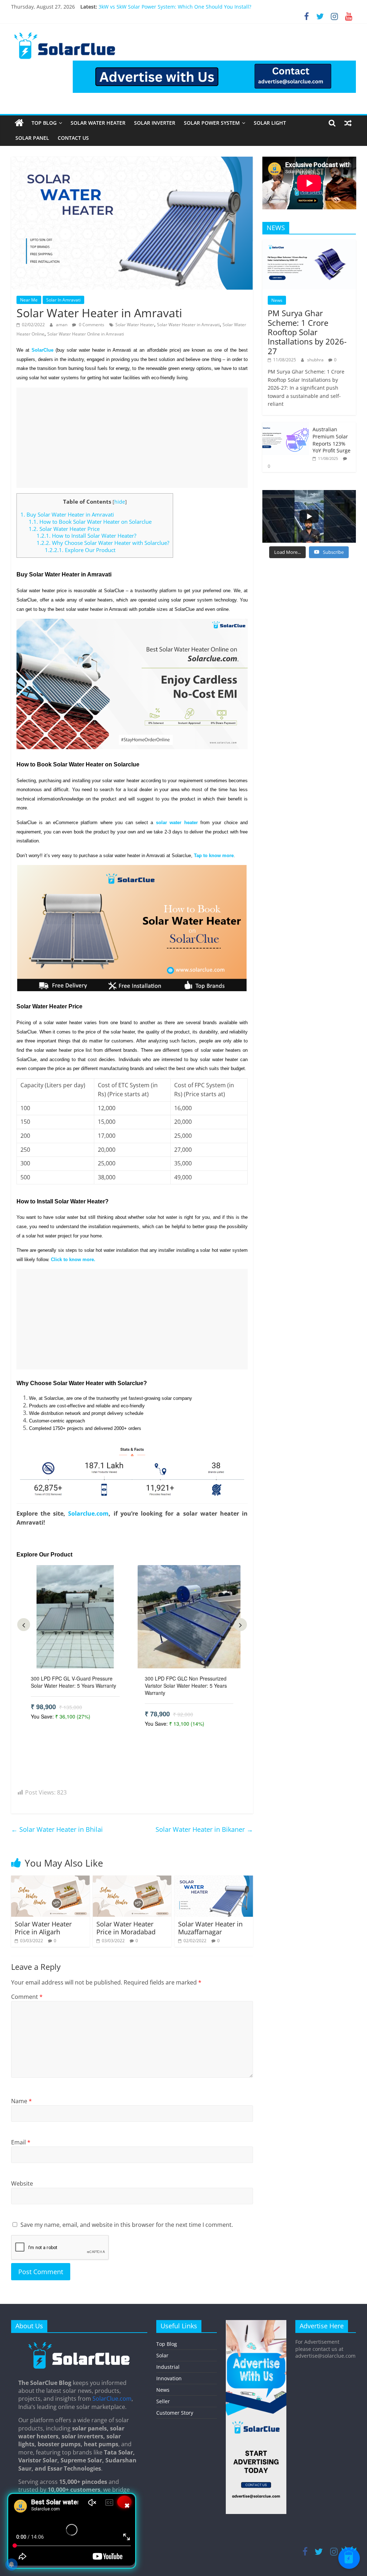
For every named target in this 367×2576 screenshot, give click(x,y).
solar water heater (177, 823)
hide (120, 502)
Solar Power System (212, 123)
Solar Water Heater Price (65, 529)
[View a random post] (348, 123)
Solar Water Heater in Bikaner (204, 1829)
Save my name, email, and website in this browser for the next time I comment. (127, 2225)
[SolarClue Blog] (79, 2344)
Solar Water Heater (98, 123)
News (277, 300)
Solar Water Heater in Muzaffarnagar (210, 1928)
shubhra (316, 360)
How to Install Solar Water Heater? (86, 536)
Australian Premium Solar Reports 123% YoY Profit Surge (332, 440)
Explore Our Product (80, 550)
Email (21, 2142)
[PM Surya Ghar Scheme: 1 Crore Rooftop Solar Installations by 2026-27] (309, 244)
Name (22, 2101)
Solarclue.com (88, 1513)
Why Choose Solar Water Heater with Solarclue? (103, 543)
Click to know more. (73, 1260)
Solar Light (270, 123)
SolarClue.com (112, 2399)
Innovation (169, 2378)
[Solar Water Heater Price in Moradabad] (132, 1880)
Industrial (168, 2367)
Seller (163, 2401)
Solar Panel (32, 138)
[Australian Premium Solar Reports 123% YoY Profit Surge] (286, 426)
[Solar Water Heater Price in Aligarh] (51, 1880)
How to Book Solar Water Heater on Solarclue (90, 522)
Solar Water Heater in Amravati (188, 325)
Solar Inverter (155, 123)
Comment (27, 1997)
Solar (162, 2355)
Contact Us (73, 138)
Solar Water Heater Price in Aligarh (43, 1928)
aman (62, 325)
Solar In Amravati (63, 300)
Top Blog (44, 123)
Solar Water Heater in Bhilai (57, 1829)
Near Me (29, 300)
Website (22, 2183)
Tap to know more (214, 856)
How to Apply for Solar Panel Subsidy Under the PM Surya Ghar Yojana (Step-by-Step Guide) (209, 7)
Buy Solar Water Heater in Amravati (67, 514)
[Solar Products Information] (19, 123)
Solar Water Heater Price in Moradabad (126, 1928)
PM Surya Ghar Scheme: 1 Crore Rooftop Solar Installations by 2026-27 (307, 332)
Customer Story (175, 2413)
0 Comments (91, 325)
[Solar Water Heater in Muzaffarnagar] (214, 1880)
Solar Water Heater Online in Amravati (86, 334)
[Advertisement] (132, 438)
